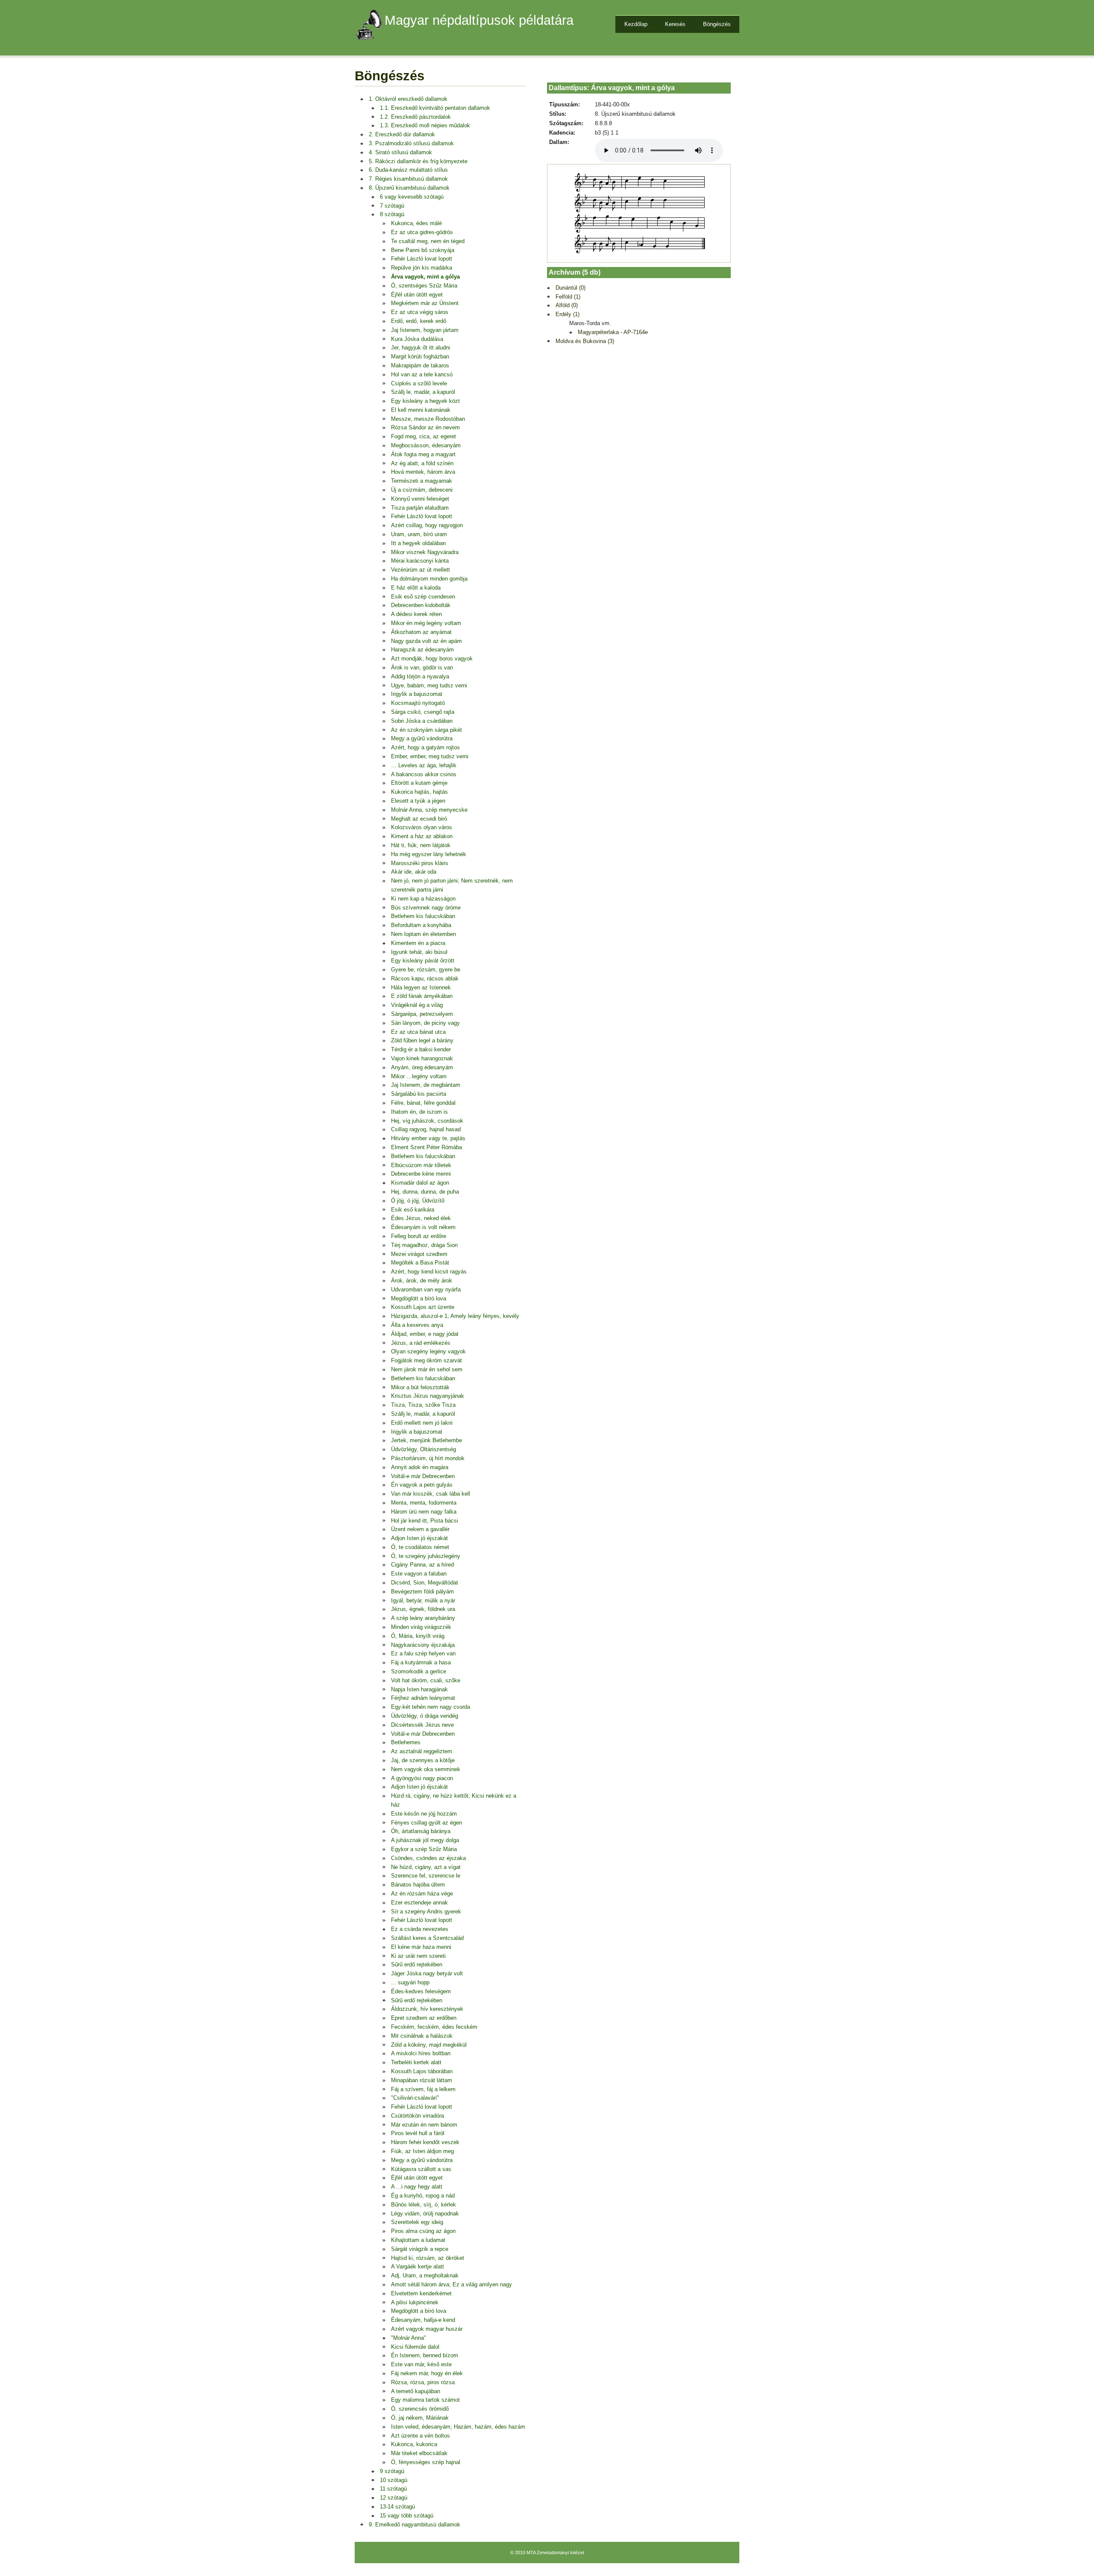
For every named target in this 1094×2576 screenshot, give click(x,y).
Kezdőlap (636, 24)
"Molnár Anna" (409, 2338)
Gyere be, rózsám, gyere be (426, 970)
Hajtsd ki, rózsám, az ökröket (428, 2258)
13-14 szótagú (397, 2507)
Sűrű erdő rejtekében (417, 1964)
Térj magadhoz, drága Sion (424, 1245)
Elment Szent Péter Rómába (426, 1147)
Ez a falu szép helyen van (423, 1653)
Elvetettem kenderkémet (421, 2293)
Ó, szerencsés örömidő (420, 2409)
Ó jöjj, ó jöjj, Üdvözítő (418, 1201)
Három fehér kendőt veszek (425, 2142)
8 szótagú (392, 214)
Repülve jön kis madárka (422, 268)
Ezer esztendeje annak (419, 1903)
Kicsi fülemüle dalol (415, 2347)
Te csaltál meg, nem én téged (428, 241)
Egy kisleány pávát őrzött (423, 961)
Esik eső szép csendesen (423, 597)
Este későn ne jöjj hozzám (424, 1814)
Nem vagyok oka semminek (426, 1769)
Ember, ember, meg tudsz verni (430, 756)
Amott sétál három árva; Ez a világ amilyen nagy (451, 2284)
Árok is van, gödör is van (422, 667)
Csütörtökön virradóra (418, 2116)
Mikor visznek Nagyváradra (425, 552)
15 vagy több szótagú (407, 2516)
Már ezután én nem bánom (424, 2125)
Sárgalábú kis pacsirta (419, 1094)
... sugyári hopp (410, 1982)
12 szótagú (394, 2498)
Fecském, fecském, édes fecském (434, 2027)
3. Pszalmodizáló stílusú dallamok (411, 143)
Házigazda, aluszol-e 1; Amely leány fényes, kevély (455, 1316)
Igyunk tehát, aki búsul (419, 952)
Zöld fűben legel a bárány (422, 1040)
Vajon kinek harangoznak (422, 1058)
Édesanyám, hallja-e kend (423, 2320)
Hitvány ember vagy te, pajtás (428, 1138)
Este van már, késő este (421, 2364)
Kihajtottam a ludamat (418, 2240)
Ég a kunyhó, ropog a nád (423, 2196)
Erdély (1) (568, 314)
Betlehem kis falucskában (423, 916)
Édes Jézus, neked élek (421, 1218)
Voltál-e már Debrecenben (423, 1476)
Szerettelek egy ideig (417, 2222)
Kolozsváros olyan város (422, 827)
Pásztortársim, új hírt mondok (428, 1458)
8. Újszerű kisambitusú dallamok (409, 188)
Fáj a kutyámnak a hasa (421, 1662)
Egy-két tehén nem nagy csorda (431, 1707)
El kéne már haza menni (421, 1947)
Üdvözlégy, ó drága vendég (425, 1716)
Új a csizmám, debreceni (422, 490)
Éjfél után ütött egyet (417, 295)
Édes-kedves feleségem (421, 1991)
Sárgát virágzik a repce (420, 2249)
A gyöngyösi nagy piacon (422, 1778)
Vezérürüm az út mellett (421, 570)
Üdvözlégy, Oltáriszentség (423, 1449)
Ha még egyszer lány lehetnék (429, 854)
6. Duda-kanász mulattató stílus (408, 170)
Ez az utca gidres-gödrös (422, 232)
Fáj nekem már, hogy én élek (427, 2373)
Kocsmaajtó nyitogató (418, 703)
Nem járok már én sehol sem (427, 1369)
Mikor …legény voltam (419, 1076)
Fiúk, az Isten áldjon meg (422, 2151)
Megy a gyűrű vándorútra (422, 738)
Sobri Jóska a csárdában (422, 721)
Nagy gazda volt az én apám (426, 641)
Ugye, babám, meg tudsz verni (429, 685)
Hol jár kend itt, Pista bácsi (425, 1521)
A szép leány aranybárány (423, 1618)
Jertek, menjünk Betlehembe (426, 1440)
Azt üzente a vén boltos (421, 2436)
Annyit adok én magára (420, 1467)
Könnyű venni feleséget (420, 499)
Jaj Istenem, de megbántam (426, 1085)
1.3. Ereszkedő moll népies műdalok (425, 125)
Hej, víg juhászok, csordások (427, 1121)
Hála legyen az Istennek (421, 987)
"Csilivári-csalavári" (415, 2098)
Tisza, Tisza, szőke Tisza (423, 1405)
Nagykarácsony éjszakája (423, 1645)
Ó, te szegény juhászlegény (426, 1556)
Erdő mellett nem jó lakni (422, 1423)
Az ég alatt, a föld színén (422, 463)
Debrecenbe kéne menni (421, 1174)
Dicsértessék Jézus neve (422, 1725)
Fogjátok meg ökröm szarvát (426, 1360)
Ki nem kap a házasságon (423, 899)
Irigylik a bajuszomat (417, 694)
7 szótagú (392, 206)
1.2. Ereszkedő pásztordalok (415, 117)
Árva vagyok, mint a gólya (425, 277)
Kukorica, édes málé (416, 223)
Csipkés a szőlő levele (419, 383)
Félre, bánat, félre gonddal (423, 1103)
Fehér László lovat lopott (422, 259)
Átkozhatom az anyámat (421, 632)
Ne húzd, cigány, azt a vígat (426, 1867)
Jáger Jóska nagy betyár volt (427, 1973)
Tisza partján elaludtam (420, 508)
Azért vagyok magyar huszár (427, 2329)
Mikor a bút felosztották (420, 1387)
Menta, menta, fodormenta (424, 1503)
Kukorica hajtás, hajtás (419, 792)
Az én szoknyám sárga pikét (426, 730)
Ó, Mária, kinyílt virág (418, 1636)
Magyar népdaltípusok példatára (479, 20)
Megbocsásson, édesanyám (426, 445)
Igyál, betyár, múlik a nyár (423, 1600)
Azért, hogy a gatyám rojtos (425, 747)
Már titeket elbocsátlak (419, 2453)
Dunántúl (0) (571, 288)
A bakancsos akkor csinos (424, 774)
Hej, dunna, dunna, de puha (425, 1192)
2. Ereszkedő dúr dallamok (402, 134)
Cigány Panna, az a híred (422, 1565)
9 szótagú (392, 2471)
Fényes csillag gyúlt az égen (426, 1823)
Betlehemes (406, 1742)
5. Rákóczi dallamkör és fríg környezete (418, 161)
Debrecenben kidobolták (421, 605)
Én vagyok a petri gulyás (422, 1485)
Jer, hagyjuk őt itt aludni (421, 348)
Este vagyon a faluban (419, 1574)
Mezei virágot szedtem (419, 1254)
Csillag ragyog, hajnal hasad (426, 1129)
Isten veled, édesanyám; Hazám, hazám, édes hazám (458, 2427)
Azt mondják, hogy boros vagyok (432, 659)
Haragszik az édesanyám (422, 650)
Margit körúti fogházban (420, 356)
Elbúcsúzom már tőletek (421, 1165)
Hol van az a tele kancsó (422, 374)
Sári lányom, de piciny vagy (425, 1023)
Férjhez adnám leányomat (423, 1698)
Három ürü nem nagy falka (424, 1512)
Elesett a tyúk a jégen (418, 801)
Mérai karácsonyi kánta (420, 561)
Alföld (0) (567, 305)
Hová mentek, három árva (423, 472)
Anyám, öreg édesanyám (422, 1067)
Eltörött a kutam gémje (419, 783)
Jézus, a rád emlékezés (421, 1343)
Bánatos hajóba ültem (418, 1885)
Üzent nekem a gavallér (420, 1529)
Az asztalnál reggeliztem (422, 1751)
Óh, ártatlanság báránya (421, 1831)
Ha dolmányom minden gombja (429, 579)
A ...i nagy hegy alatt (417, 2187)
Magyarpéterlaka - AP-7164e (613, 332)
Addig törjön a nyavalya (420, 676)
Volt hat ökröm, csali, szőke (426, 1680)
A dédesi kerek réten (416, 614)
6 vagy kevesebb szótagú (412, 197)
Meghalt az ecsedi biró (419, 819)
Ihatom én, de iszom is (419, 1112)
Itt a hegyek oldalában (418, 543)
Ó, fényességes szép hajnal (426, 2462)
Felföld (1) (568, 297)
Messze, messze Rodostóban (428, 419)
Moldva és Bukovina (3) (585, 341)
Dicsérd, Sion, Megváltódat (425, 1583)
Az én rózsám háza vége (422, 1894)
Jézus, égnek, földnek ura (423, 1609)
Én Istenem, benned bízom (425, 2355)
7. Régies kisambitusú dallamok (408, 179)
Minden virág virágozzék (421, 1627)
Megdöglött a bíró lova (419, 1298)
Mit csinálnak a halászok (422, 2036)
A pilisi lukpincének (415, 2302)
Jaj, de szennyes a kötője (423, 1760)
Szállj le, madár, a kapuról (423, 392)
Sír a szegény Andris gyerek (426, 1911)
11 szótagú (393, 2489)
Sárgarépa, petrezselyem (422, 1014)
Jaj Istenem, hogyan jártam (425, 330)
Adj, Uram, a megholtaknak (425, 2275)
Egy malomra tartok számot (425, 2400)
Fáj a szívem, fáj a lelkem (423, 2089)
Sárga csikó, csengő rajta (423, 712)
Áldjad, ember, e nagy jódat (425, 1334)
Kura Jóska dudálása (417, 339)
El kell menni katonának (421, 410)
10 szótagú (394, 2480)
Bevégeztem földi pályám (422, 1592)
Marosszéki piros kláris (420, 863)
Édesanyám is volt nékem (423, 1227)
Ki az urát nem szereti (418, 1956)
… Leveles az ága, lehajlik (424, 765)
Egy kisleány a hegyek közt (425, 401)
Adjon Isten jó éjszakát (419, 1538)
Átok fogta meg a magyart (423, 454)
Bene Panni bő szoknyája (423, 250)
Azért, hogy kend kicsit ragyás (429, 1272)
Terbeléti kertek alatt (416, 2062)
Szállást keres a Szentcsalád (427, 1938)
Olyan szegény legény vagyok (428, 1351)
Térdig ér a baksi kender (421, 1049)
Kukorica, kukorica (414, 2444)
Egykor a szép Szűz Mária (424, 1849)
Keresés (675, 24)
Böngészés (717, 24)
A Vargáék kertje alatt (418, 2266)
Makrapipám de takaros (420, 365)
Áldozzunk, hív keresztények (427, 2009)
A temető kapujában (416, 2391)
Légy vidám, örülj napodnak (425, 2214)
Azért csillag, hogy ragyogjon (427, 525)
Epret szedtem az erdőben (424, 2018)
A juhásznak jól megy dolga (425, 1840)
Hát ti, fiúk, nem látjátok (421, 845)
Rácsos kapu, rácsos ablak (425, 978)
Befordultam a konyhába (421, 925)
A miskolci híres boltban (421, 2053)
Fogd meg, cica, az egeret (423, 436)
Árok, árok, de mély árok (422, 1281)
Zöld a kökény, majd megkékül (429, 2045)
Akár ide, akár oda (414, 872)
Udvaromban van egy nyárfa (426, 1289)
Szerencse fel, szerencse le (426, 1876)
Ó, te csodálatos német (420, 1547)
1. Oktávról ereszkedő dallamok (408, 99)
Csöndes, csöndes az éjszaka (428, 1858)
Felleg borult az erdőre (419, 1236)
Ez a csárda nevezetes (420, 1929)
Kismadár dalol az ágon (420, 1183)
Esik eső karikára (413, 1210)
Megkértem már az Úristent (425, 303)
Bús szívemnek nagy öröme (426, 908)
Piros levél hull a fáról (418, 2133)
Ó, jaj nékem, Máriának (420, 2418)
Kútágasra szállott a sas (421, 2169)
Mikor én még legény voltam (426, 623)
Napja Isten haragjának (419, 1689)
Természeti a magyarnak (422, 481)
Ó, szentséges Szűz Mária (424, 286)
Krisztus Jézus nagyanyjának (428, 1396)
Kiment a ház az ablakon (422, 836)
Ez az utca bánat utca (418, 1032)
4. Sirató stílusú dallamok (400, 152)
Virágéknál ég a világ (417, 1005)
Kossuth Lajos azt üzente (423, 1307)
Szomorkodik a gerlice (419, 1671)
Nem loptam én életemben (423, 934)
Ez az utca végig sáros (420, 312)
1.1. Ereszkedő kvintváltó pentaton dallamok (435, 108)
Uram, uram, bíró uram (419, 534)
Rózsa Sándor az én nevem (425, 427)
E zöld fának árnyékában (422, 996)
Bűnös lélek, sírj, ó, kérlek (423, 2205)
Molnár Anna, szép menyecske (429, 810)
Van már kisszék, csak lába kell (431, 1494)
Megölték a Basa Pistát (420, 1263)
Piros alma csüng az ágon (423, 2231)
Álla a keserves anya (417, 1325)
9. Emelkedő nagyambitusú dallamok (415, 2525)
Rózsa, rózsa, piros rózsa (423, 2382)
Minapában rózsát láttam (422, 2080)
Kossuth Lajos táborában (422, 2071)
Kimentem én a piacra (418, 943)
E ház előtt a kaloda (416, 588)
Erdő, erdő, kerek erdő (419, 321)
